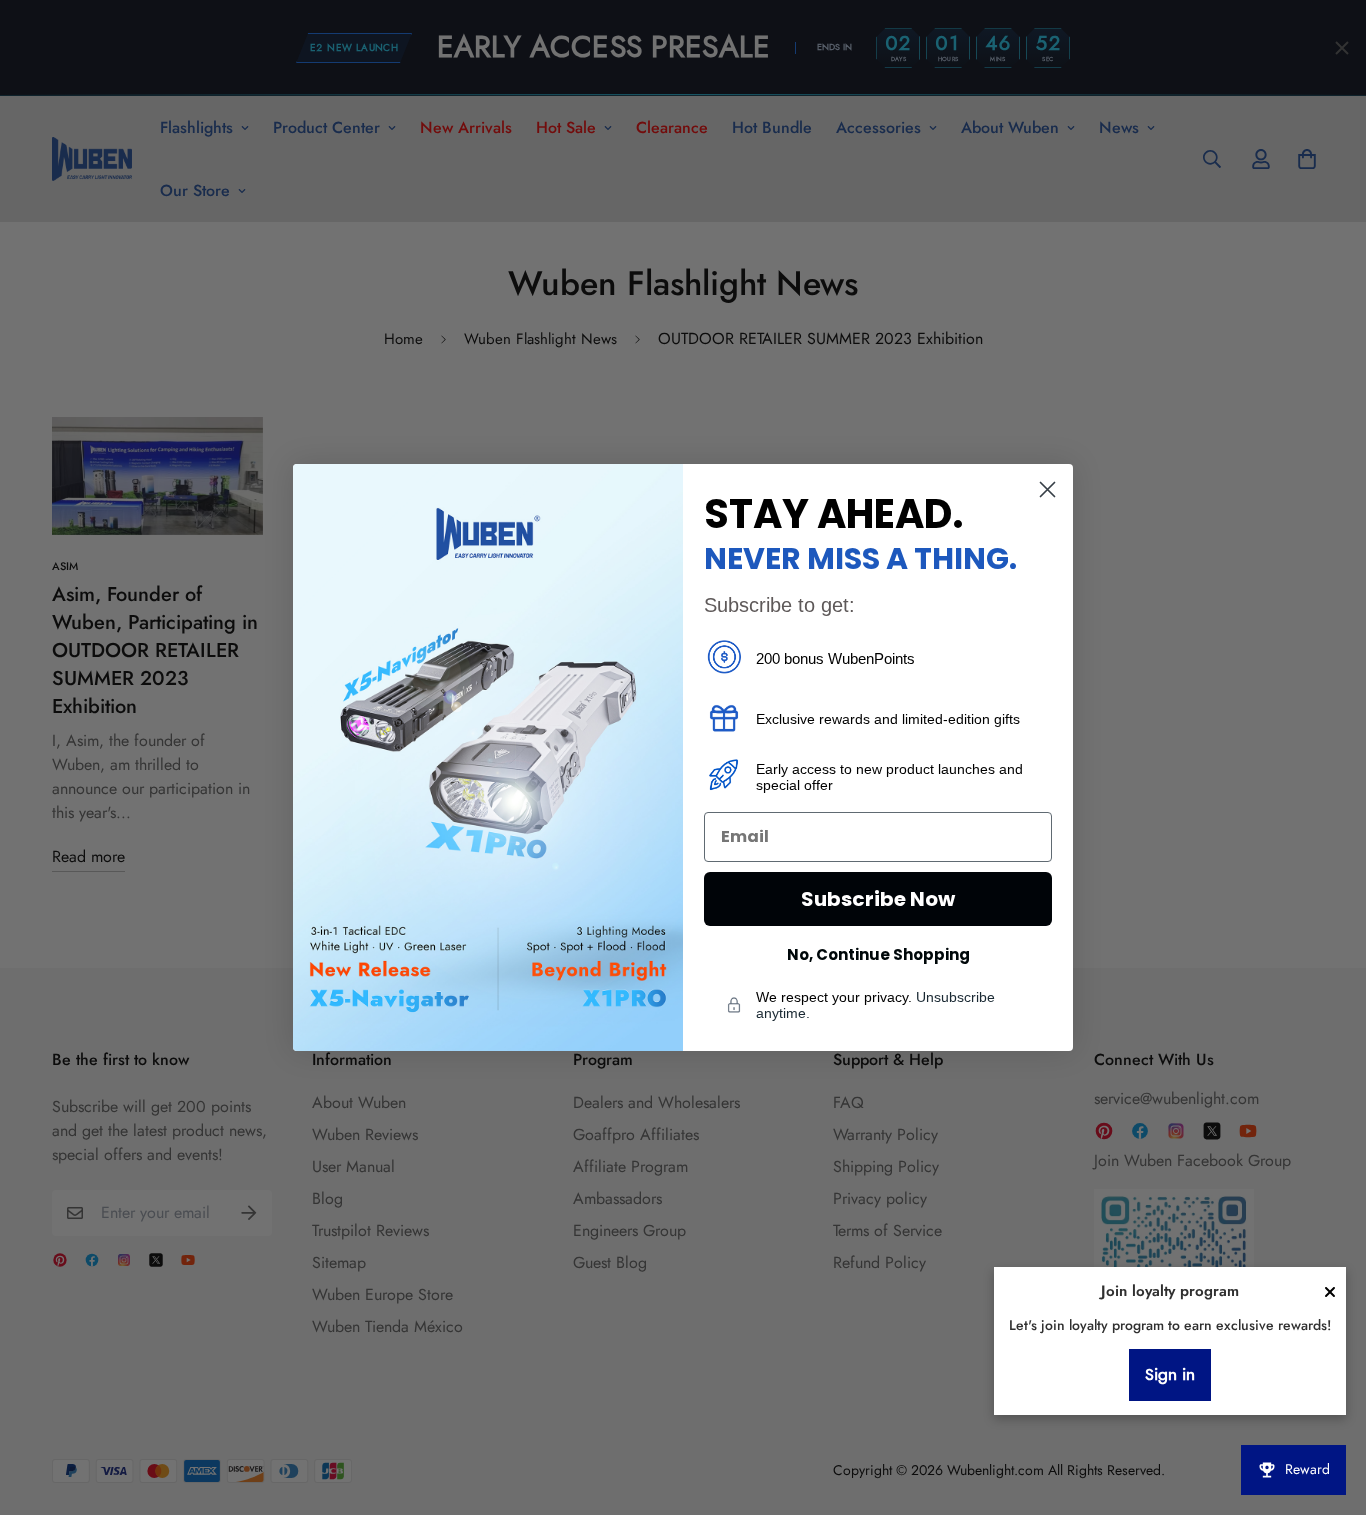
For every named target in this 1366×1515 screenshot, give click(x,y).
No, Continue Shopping (878, 954)
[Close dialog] (1047, 489)
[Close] (1330, 1292)
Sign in (1170, 1375)
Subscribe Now (878, 899)
